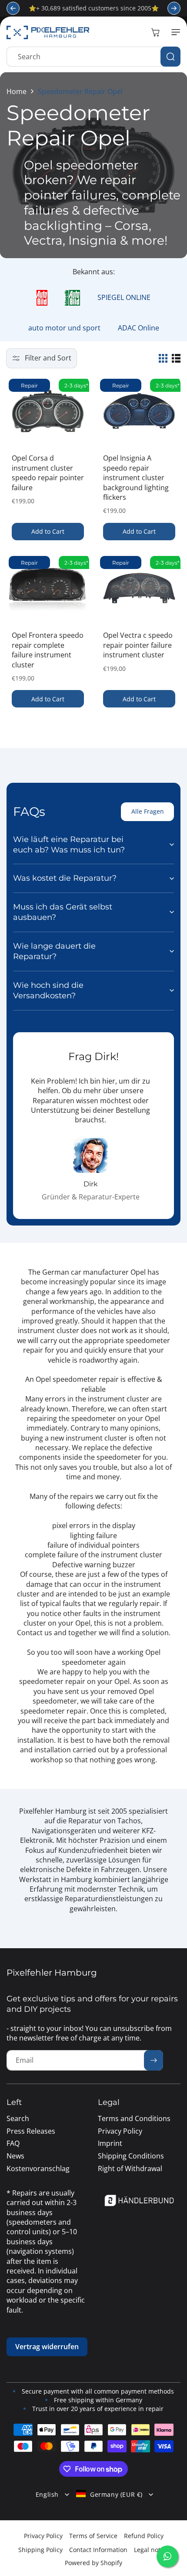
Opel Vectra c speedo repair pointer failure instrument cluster (138, 645)
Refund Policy (144, 2536)
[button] (174, 32)
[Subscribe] (154, 2060)
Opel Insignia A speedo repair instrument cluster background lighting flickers (136, 478)
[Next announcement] (174, 8)
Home (17, 91)
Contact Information (98, 2550)
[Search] (170, 57)
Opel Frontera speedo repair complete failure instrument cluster (48, 650)
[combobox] (93, 57)
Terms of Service (93, 2536)
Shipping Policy (40, 2550)
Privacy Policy (43, 2536)
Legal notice (151, 2550)
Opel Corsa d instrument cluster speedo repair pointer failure (48, 473)
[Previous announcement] (13, 8)
